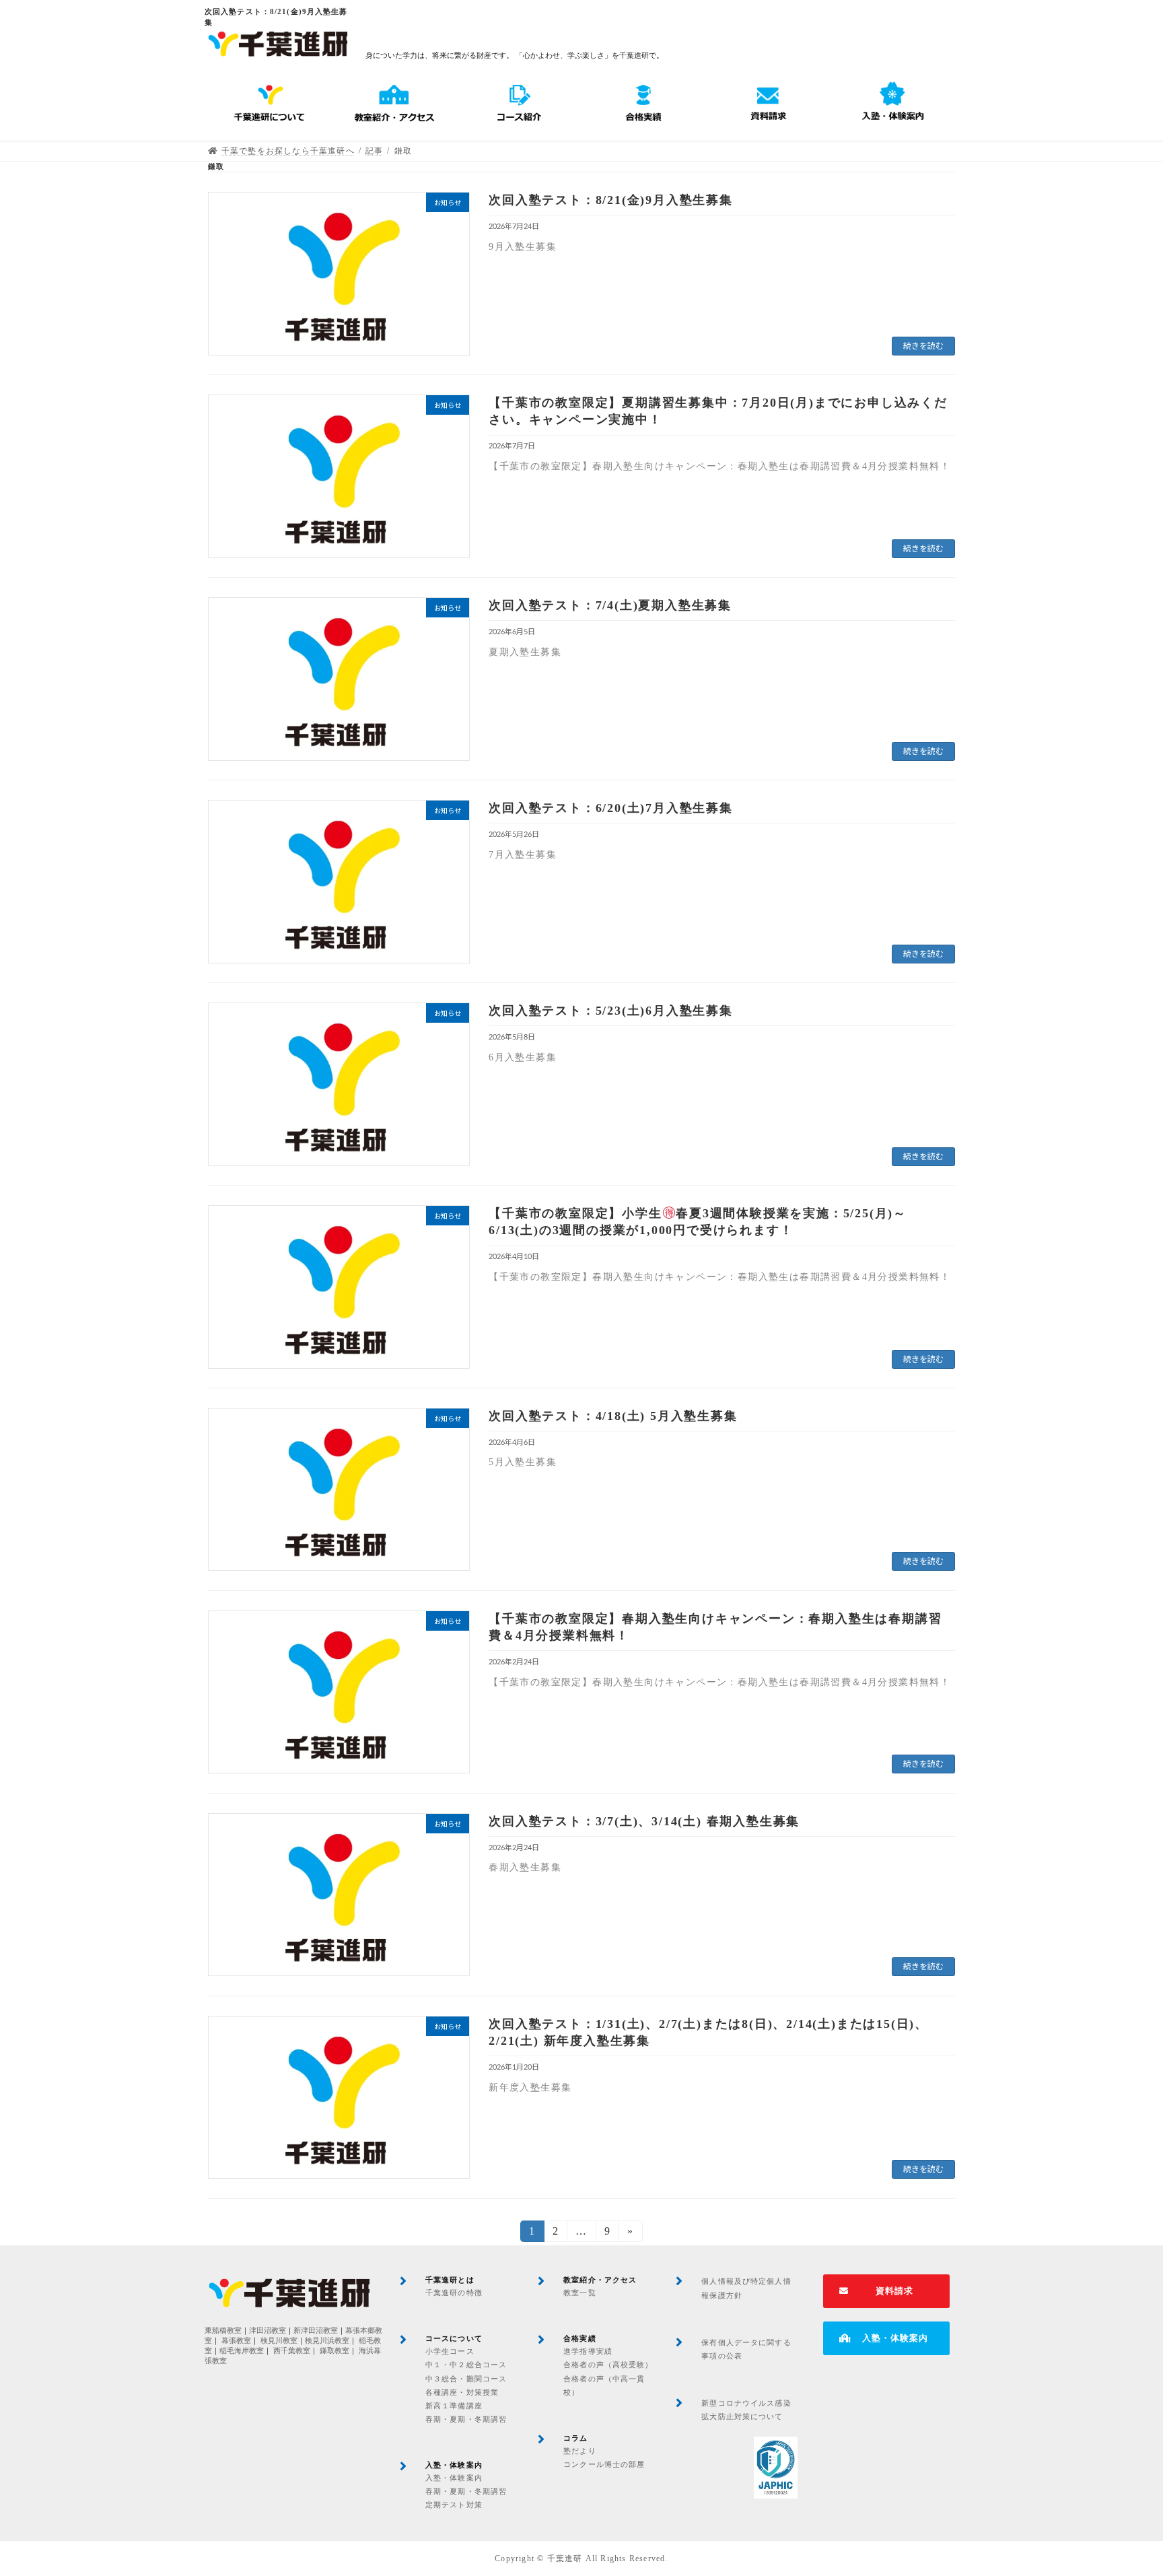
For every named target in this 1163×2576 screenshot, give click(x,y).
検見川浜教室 (327, 2341)
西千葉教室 (292, 2351)
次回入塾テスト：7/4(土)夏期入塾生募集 (610, 605)
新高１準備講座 (454, 2406)
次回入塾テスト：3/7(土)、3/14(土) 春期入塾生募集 (644, 1821)
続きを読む (923, 346)
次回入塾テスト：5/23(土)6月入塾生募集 (611, 1011)
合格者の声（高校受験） (608, 2365)
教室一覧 (579, 2293)
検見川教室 (279, 2341)
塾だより (579, 2451)
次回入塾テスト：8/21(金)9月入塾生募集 (611, 200)
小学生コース (450, 2351)
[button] (886, 2291)
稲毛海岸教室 (242, 2351)
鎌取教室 (334, 2351)
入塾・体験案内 (454, 2478)
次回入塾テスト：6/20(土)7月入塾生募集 (611, 808)
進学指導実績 (588, 2351)
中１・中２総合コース (466, 2365)
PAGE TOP (1123, 2486)
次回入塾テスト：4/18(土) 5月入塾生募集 (613, 1416)
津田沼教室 (268, 2331)
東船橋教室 (223, 2331)
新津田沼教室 (316, 2331)
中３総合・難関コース (466, 2379)
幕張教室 (236, 2341)
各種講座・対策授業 (462, 2392)
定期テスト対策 (454, 2505)
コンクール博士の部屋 (604, 2464)
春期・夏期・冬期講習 (466, 2419)
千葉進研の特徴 (454, 2293)
